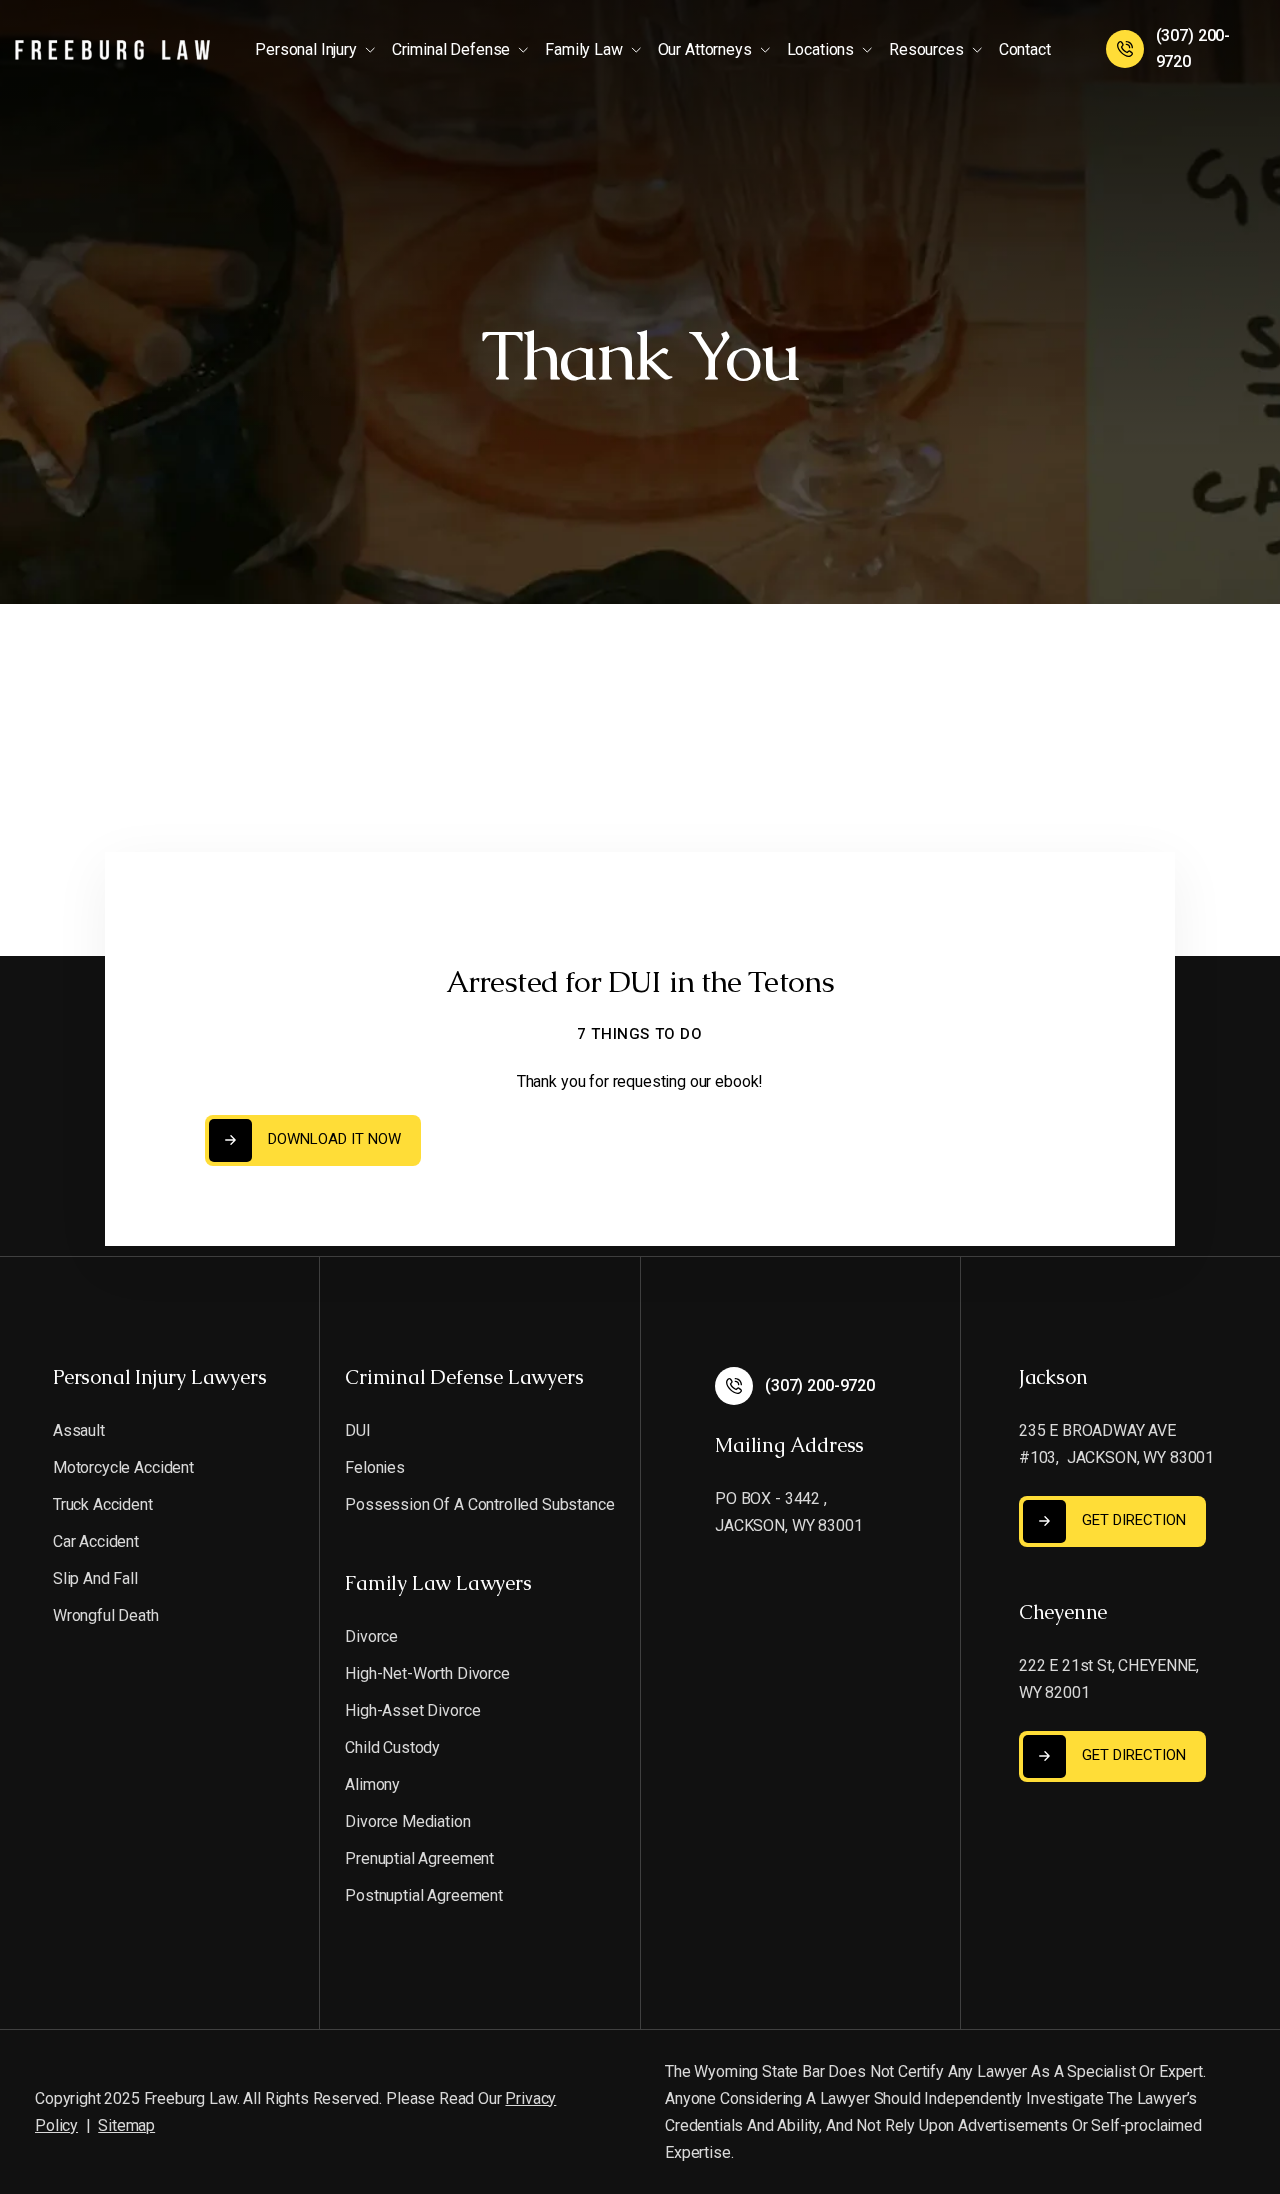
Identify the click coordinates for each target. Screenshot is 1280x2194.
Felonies (375, 1467)
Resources (926, 49)
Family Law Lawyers (438, 1583)
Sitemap (126, 2125)
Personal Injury (306, 49)
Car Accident (96, 1541)
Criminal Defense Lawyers (464, 1377)
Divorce (371, 1636)
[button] (320, 48)
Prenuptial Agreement (419, 1858)
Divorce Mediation (407, 1821)
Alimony (372, 1784)
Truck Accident (103, 1504)
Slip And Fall (95, 1578)
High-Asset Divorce (412, 1710)
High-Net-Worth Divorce (427, 1673)
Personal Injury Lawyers (159, 1377)
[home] (112, 48)
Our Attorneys (705, 49)
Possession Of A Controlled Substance (479, 1504)
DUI (358, 1430)
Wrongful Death (106, 1615)
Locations (821, 49)
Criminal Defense (451, 49)
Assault (79, 1430)
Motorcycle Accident (123, 1467)
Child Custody (392, 1747)
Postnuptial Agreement (424, 1895)
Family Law (583, 49)
